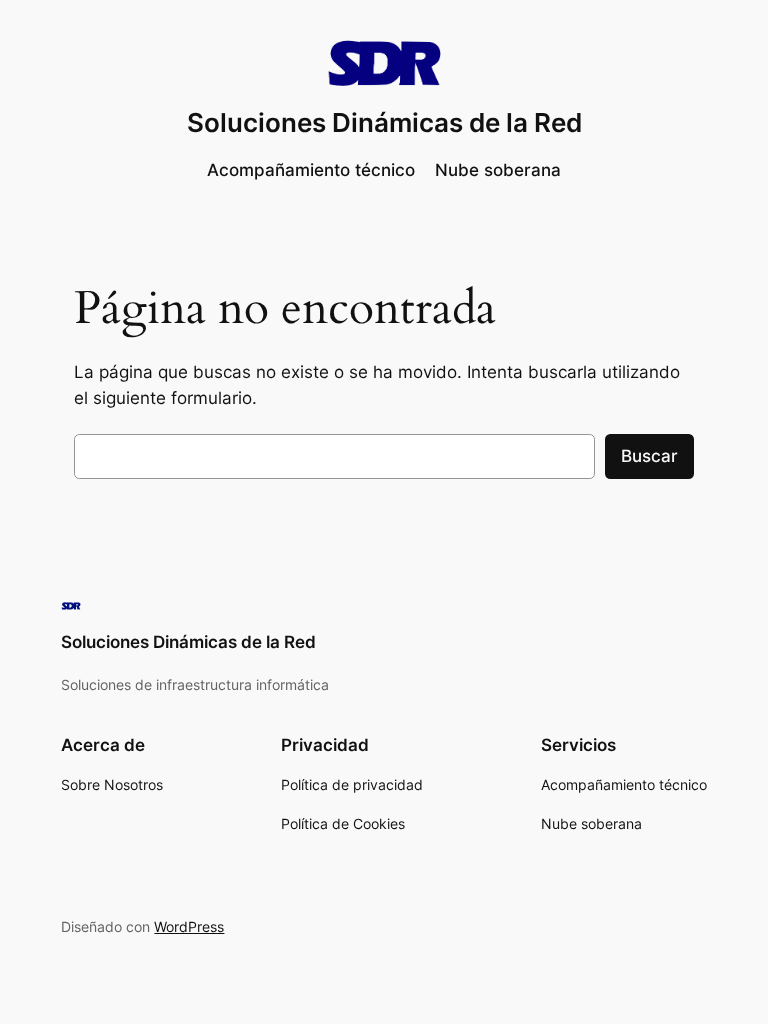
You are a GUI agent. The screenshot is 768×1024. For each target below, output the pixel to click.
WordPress (189, 926)
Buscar (649, 456)
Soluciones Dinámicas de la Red (384, 122)
